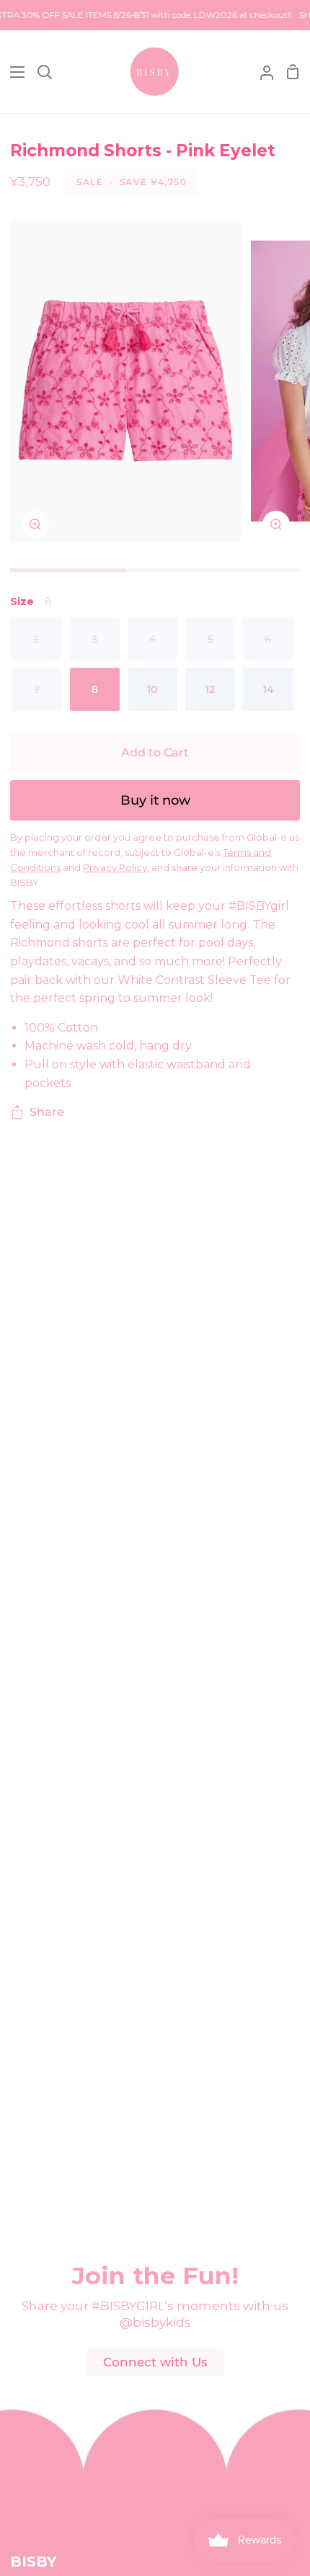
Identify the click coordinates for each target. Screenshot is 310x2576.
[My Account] (261, 72)
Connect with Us (155, 2362)
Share (47, 1112)
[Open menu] (13, 72)
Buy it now (155, 800)
